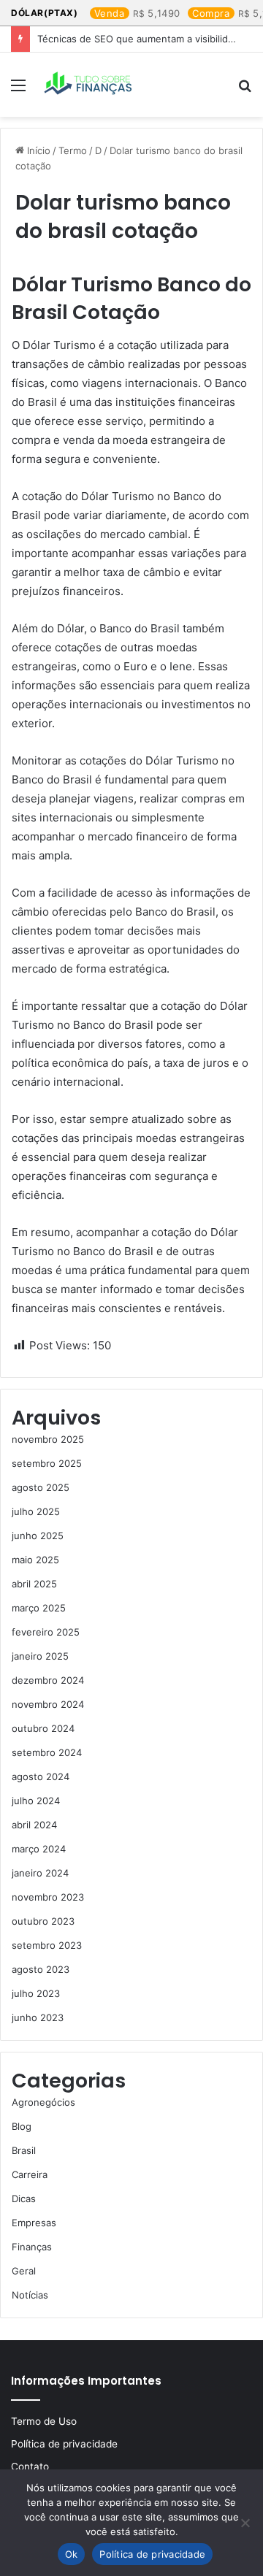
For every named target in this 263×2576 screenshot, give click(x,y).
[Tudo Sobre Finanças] (89, 85)
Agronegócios (43, 2102)
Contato (30, 2466)
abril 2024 (34, 1825)
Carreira (30, 2174)
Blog (22, 2126)
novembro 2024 (48, 1704)
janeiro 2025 (40, 1656)
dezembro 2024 (48, 1680)
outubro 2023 (43, 1921)
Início (37, 150)
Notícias (30, 2295)
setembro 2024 (47, 1752)
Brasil (24, 2150)
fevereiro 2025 (46, 1632)
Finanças (32, 2247)
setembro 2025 (47, 1463)
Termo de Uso (44, 2421)
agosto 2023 (41, 1969)
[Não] (245, 2523)
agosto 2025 (41, 1487)
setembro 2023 (47, 1945)
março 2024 (39, 1849)
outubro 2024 (43, 1728)
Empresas (34, 2223)
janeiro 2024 (40, 1873)
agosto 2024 (41, 1776)
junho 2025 (38, 1536)
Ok (72, 2554)
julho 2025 (36, 1511)
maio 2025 (35, 1560)
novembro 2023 (48, 1897)
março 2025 (39, 1608)
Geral (24, 2271)
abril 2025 (34, 1584)
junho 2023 (38, 2017)
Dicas (24, 2199)
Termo (73, 150)
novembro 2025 (48, 1439)
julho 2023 (36, 1993)
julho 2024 (36, 1801)
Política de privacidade (64, 2444)
